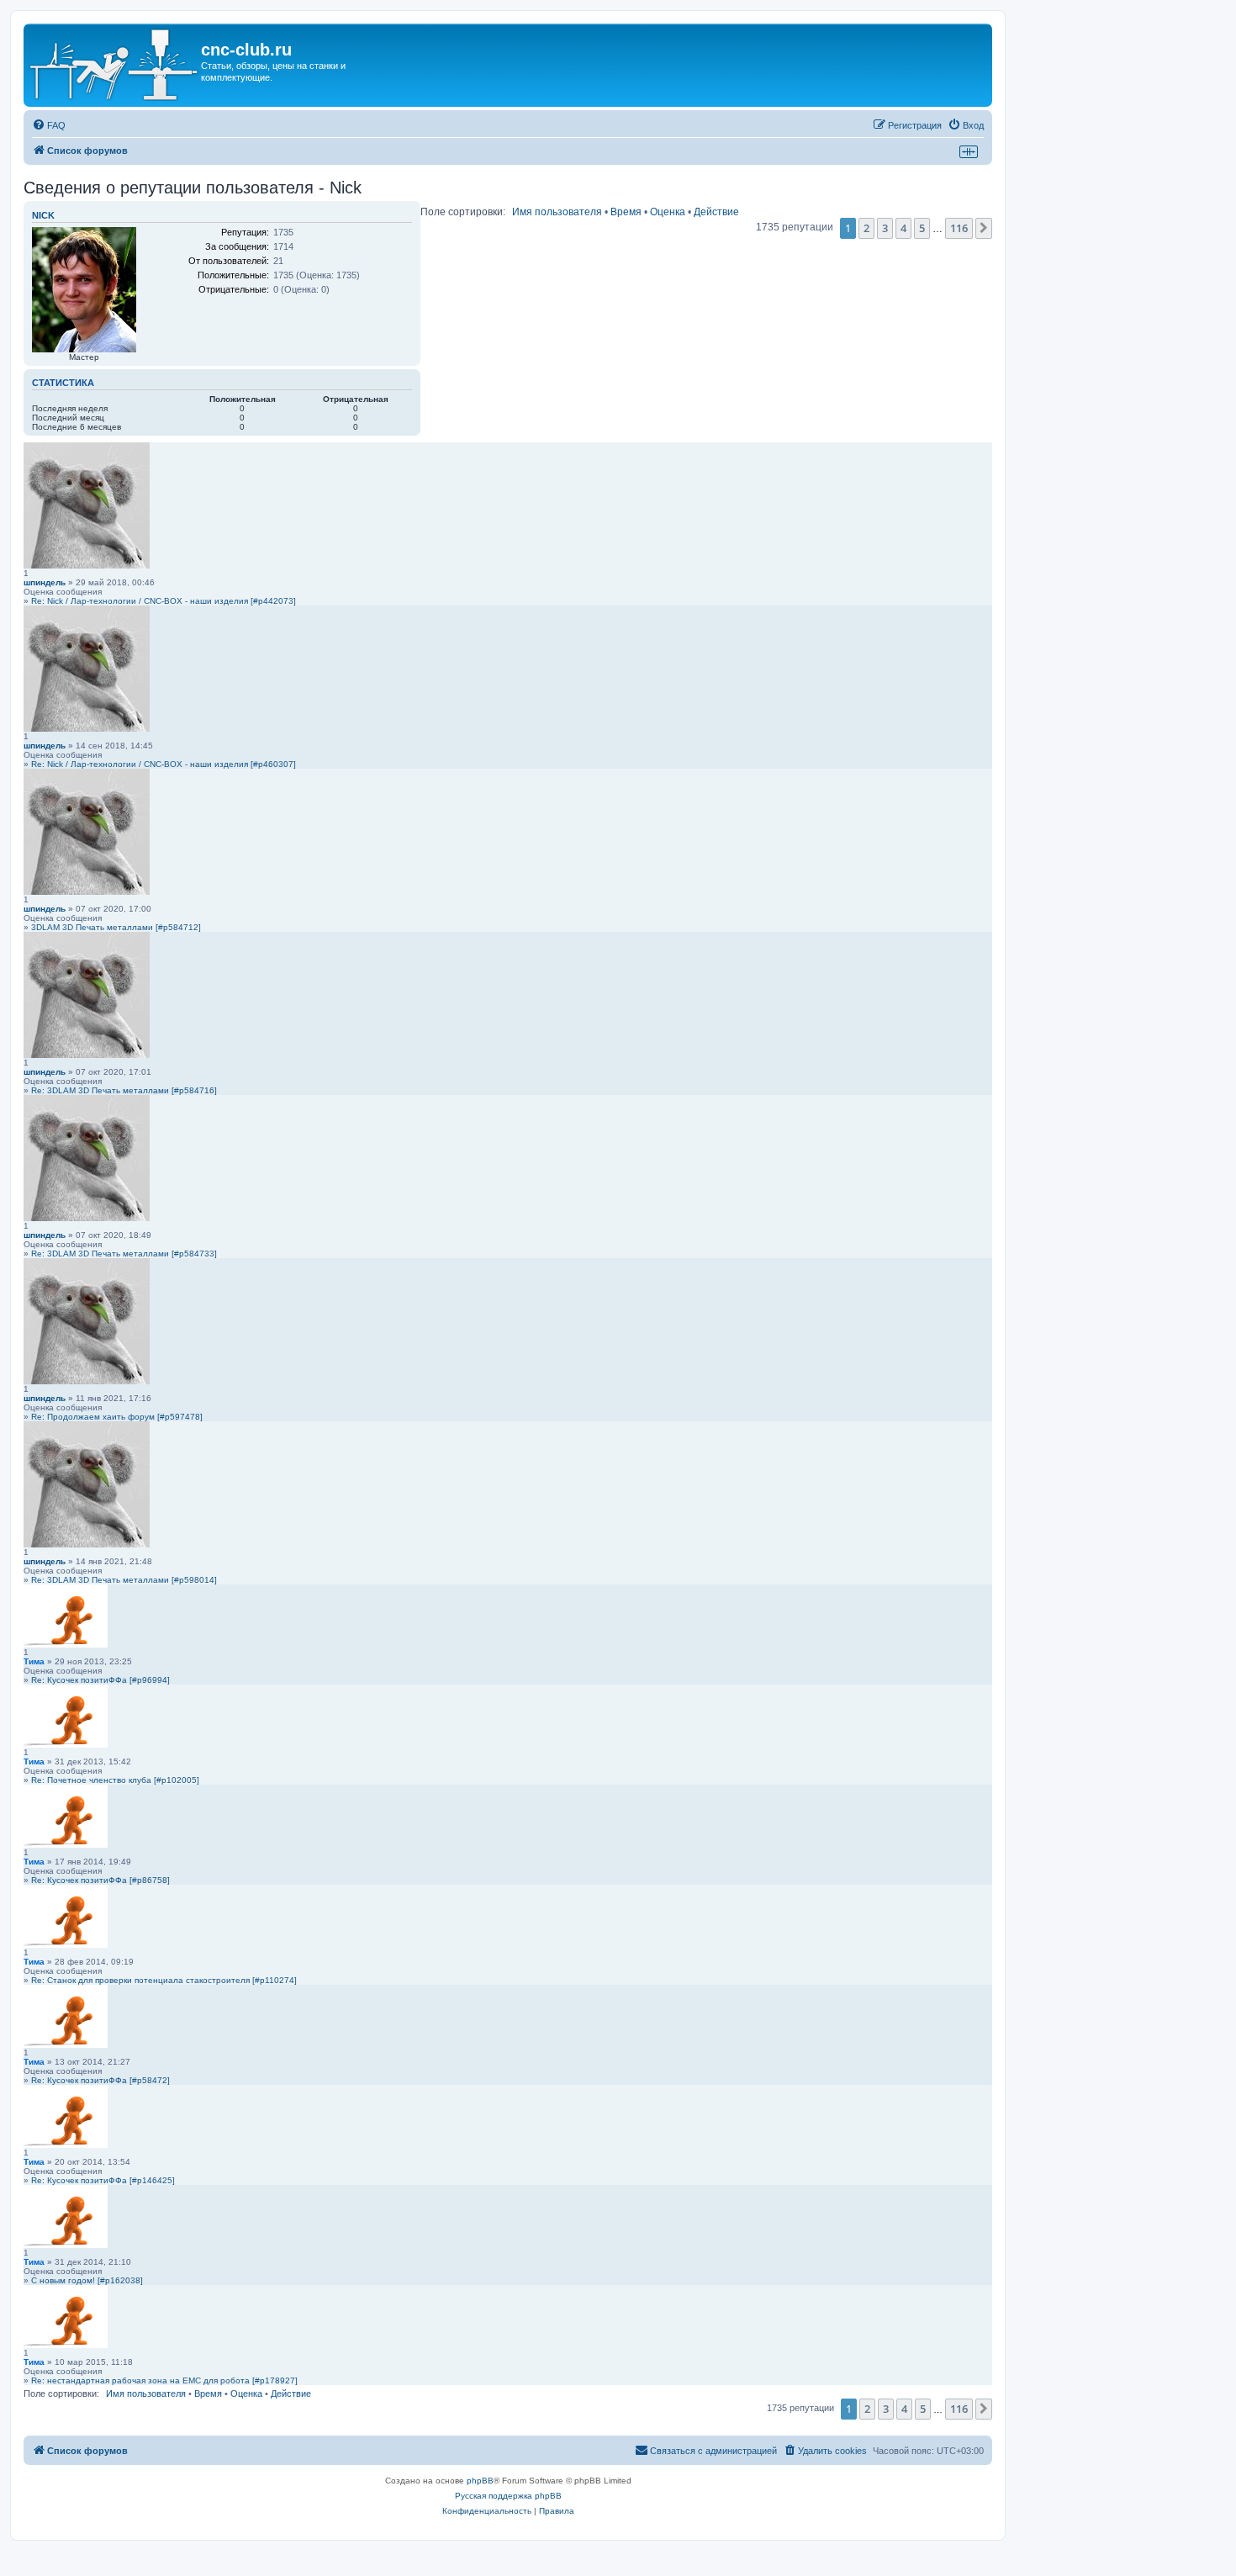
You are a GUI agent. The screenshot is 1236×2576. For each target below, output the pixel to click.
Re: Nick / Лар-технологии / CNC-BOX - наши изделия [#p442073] (164, 601)
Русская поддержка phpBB (508, 2496)
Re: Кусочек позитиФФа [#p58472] (100, 2080)
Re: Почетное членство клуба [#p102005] (115, 1780)
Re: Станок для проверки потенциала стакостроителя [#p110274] (164, 1980)
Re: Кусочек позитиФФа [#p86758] (100, 1880)
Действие (716, 212)
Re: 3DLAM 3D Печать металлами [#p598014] (124, 1580)
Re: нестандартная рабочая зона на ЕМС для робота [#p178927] (164, 2380)
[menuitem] (49, 125)
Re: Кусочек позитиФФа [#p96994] (100, 1680)
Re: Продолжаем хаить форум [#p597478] (117, 1417)
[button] (984, 228)
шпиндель (45, 582)
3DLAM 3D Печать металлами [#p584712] (116, 927)
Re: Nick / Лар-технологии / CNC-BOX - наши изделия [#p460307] (164, 764)
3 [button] (885, 228)
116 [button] (959, 228)
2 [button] (866, 228)
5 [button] (922, 228)
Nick (43, 215)
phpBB (480, 2481)
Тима (34, 1661)
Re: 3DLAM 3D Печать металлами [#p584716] (124, 1090)
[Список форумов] (114, 65)
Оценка (668, 212)
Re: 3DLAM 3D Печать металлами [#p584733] (124, 1254)
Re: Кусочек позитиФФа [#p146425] (103, 2180)
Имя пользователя (557, 212)
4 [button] (903, 228)
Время (626, 212)
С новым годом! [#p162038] (87, 2280)
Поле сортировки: (463, 212)
